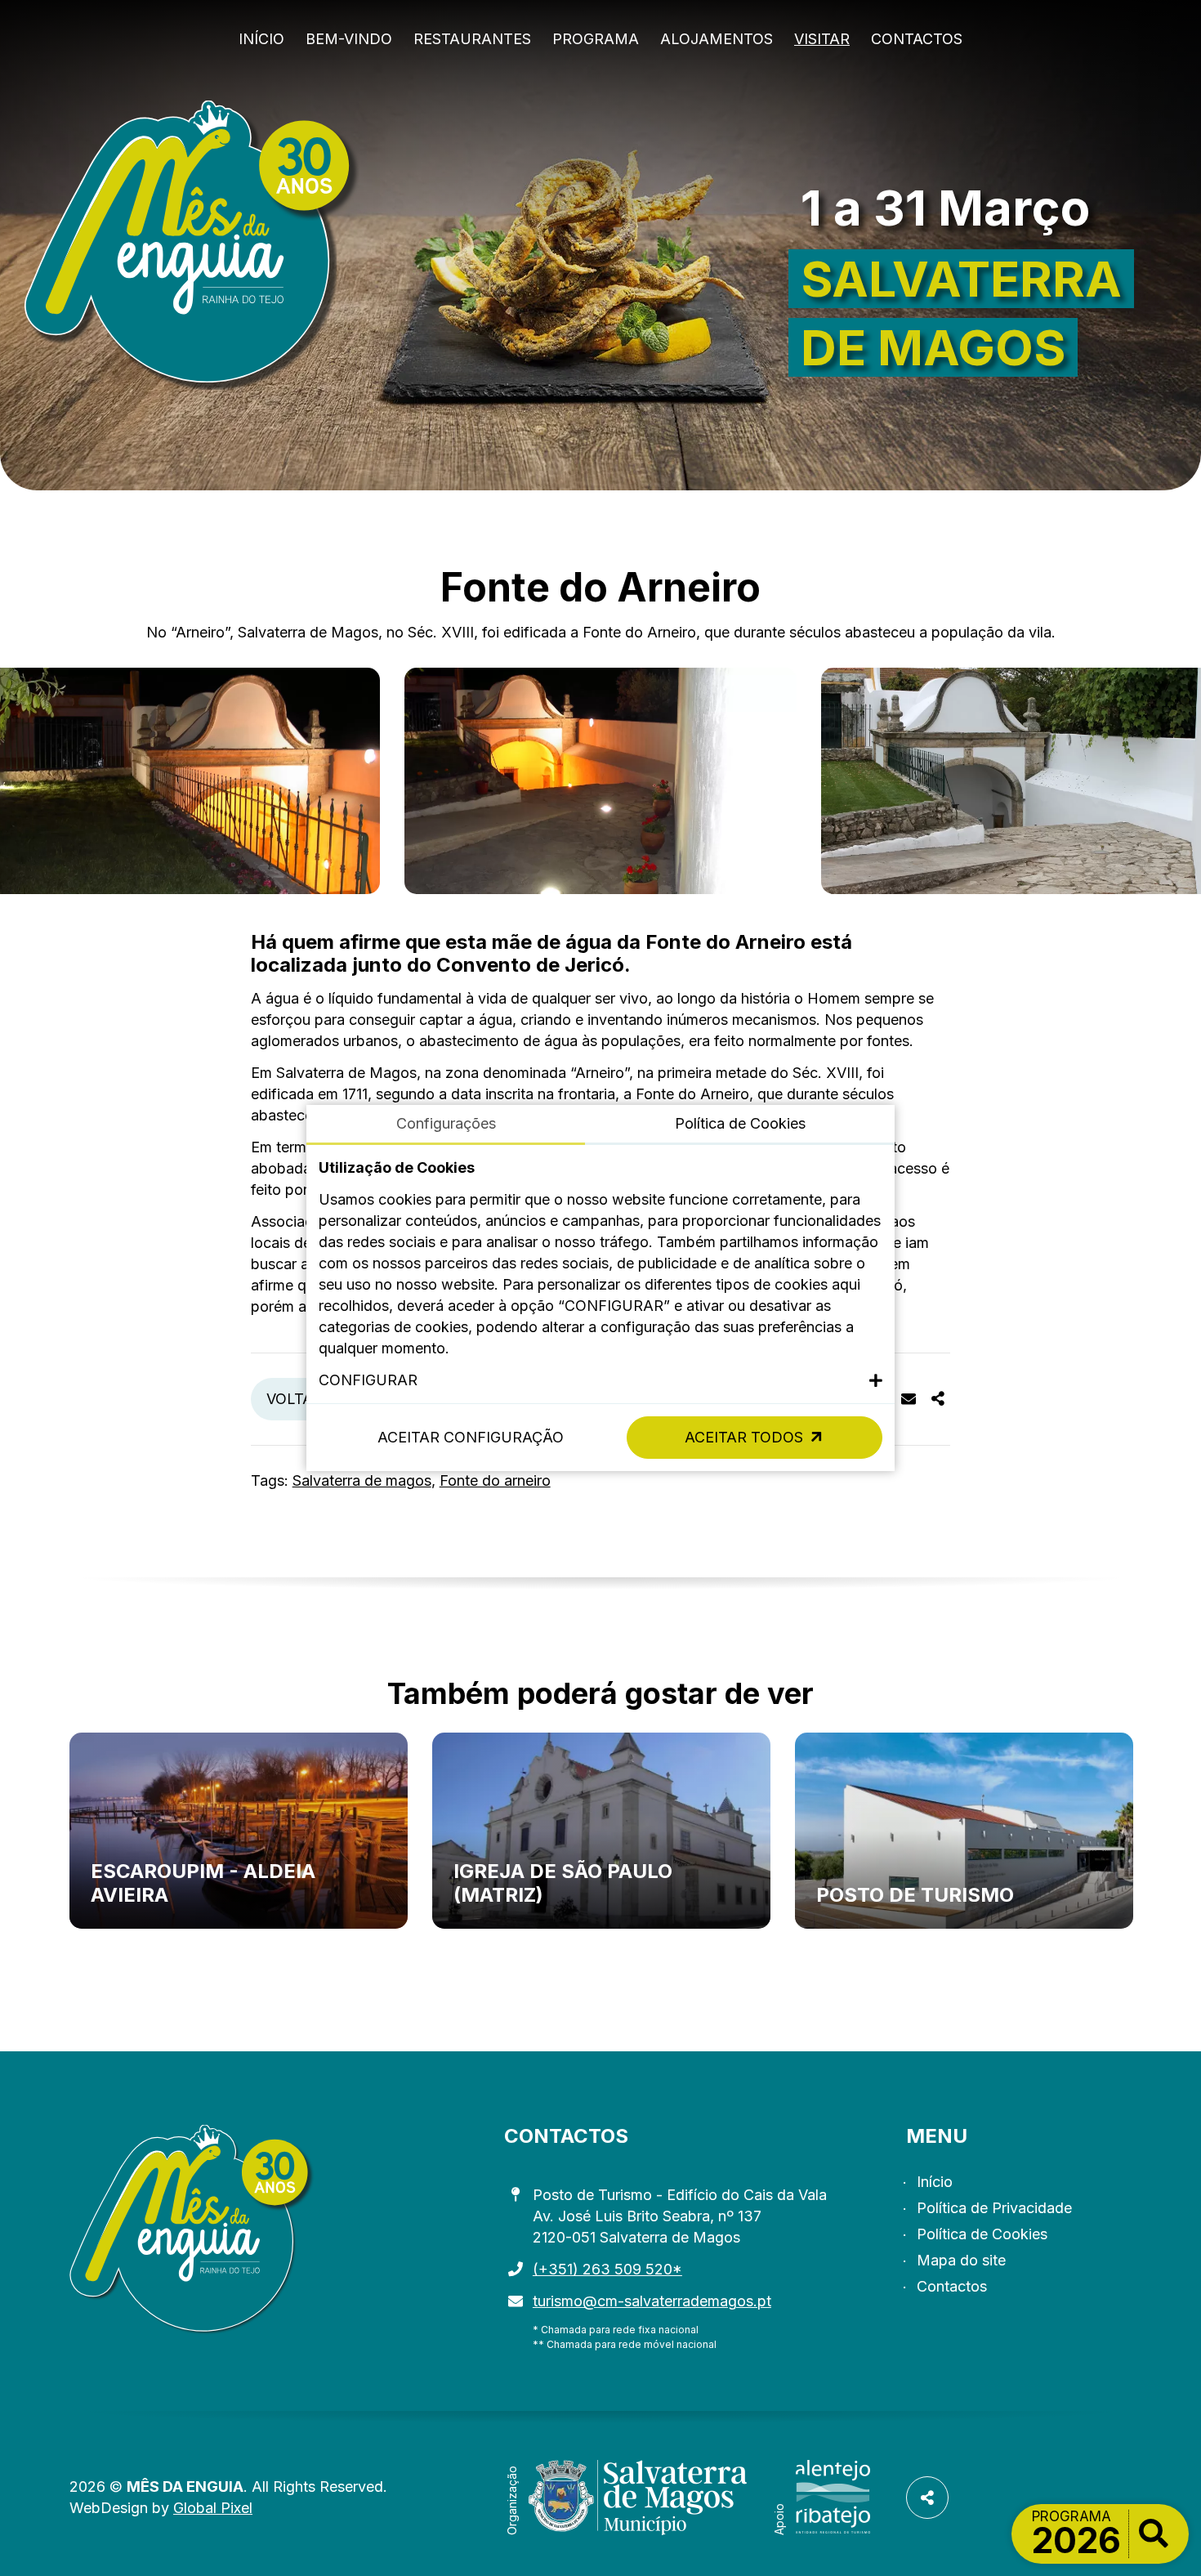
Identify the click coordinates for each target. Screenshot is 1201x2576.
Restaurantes (472, 39)
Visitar (822, 39)
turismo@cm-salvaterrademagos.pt (652, 2301)
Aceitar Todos (744, 1437)
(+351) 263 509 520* (607, 2269)
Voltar (295, 1399)
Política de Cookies (982, 2234)
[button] (600, 1380)
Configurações (446, 1123)
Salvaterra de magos (362, 1480)
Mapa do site (961, 2260)
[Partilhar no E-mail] (909, 1399)
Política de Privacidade (994, 2208)
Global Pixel (213, 2508)
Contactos (917, 39)
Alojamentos (717, 39)
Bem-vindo (349, 39)
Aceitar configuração (471, 1437)
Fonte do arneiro (495, 1480)
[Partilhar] (938, 1399)
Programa (596, 39)
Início (261, 39)
